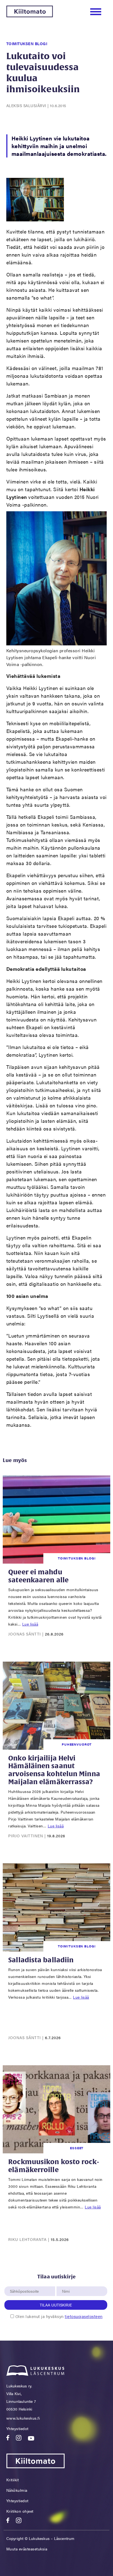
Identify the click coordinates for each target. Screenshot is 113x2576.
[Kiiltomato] (30, 16)
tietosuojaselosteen (84, 2316)
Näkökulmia (17, 2490)
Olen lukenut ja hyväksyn (59, 2316)
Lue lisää (30, 1624)
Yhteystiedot (17, 2428)
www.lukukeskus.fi (23, 2418)
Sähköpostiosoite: (26, 2283)
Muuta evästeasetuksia (27, 2549)
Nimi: (66, 2283)
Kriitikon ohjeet (20, 2511)
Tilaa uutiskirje (56, 2305)
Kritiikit (13, 2480)
